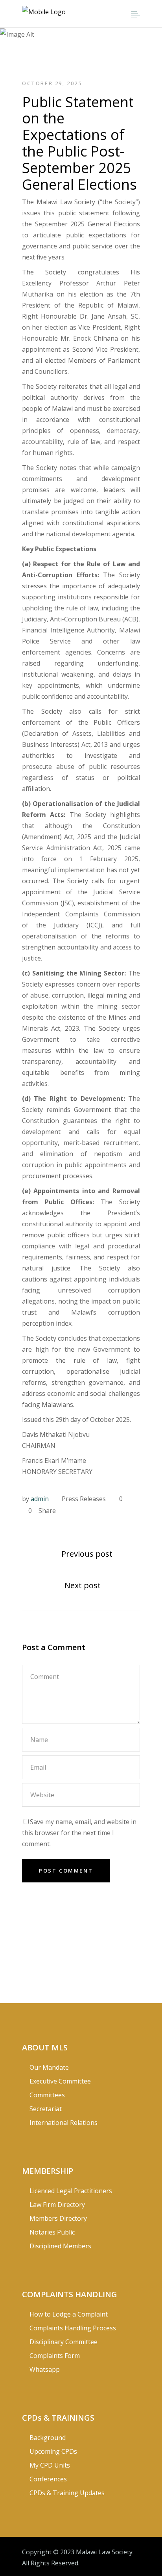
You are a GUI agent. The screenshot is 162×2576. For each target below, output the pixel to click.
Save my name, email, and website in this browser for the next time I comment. (79, 1833)
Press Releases (84, 1499)
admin (40, 1499)
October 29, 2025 (52, 83)
